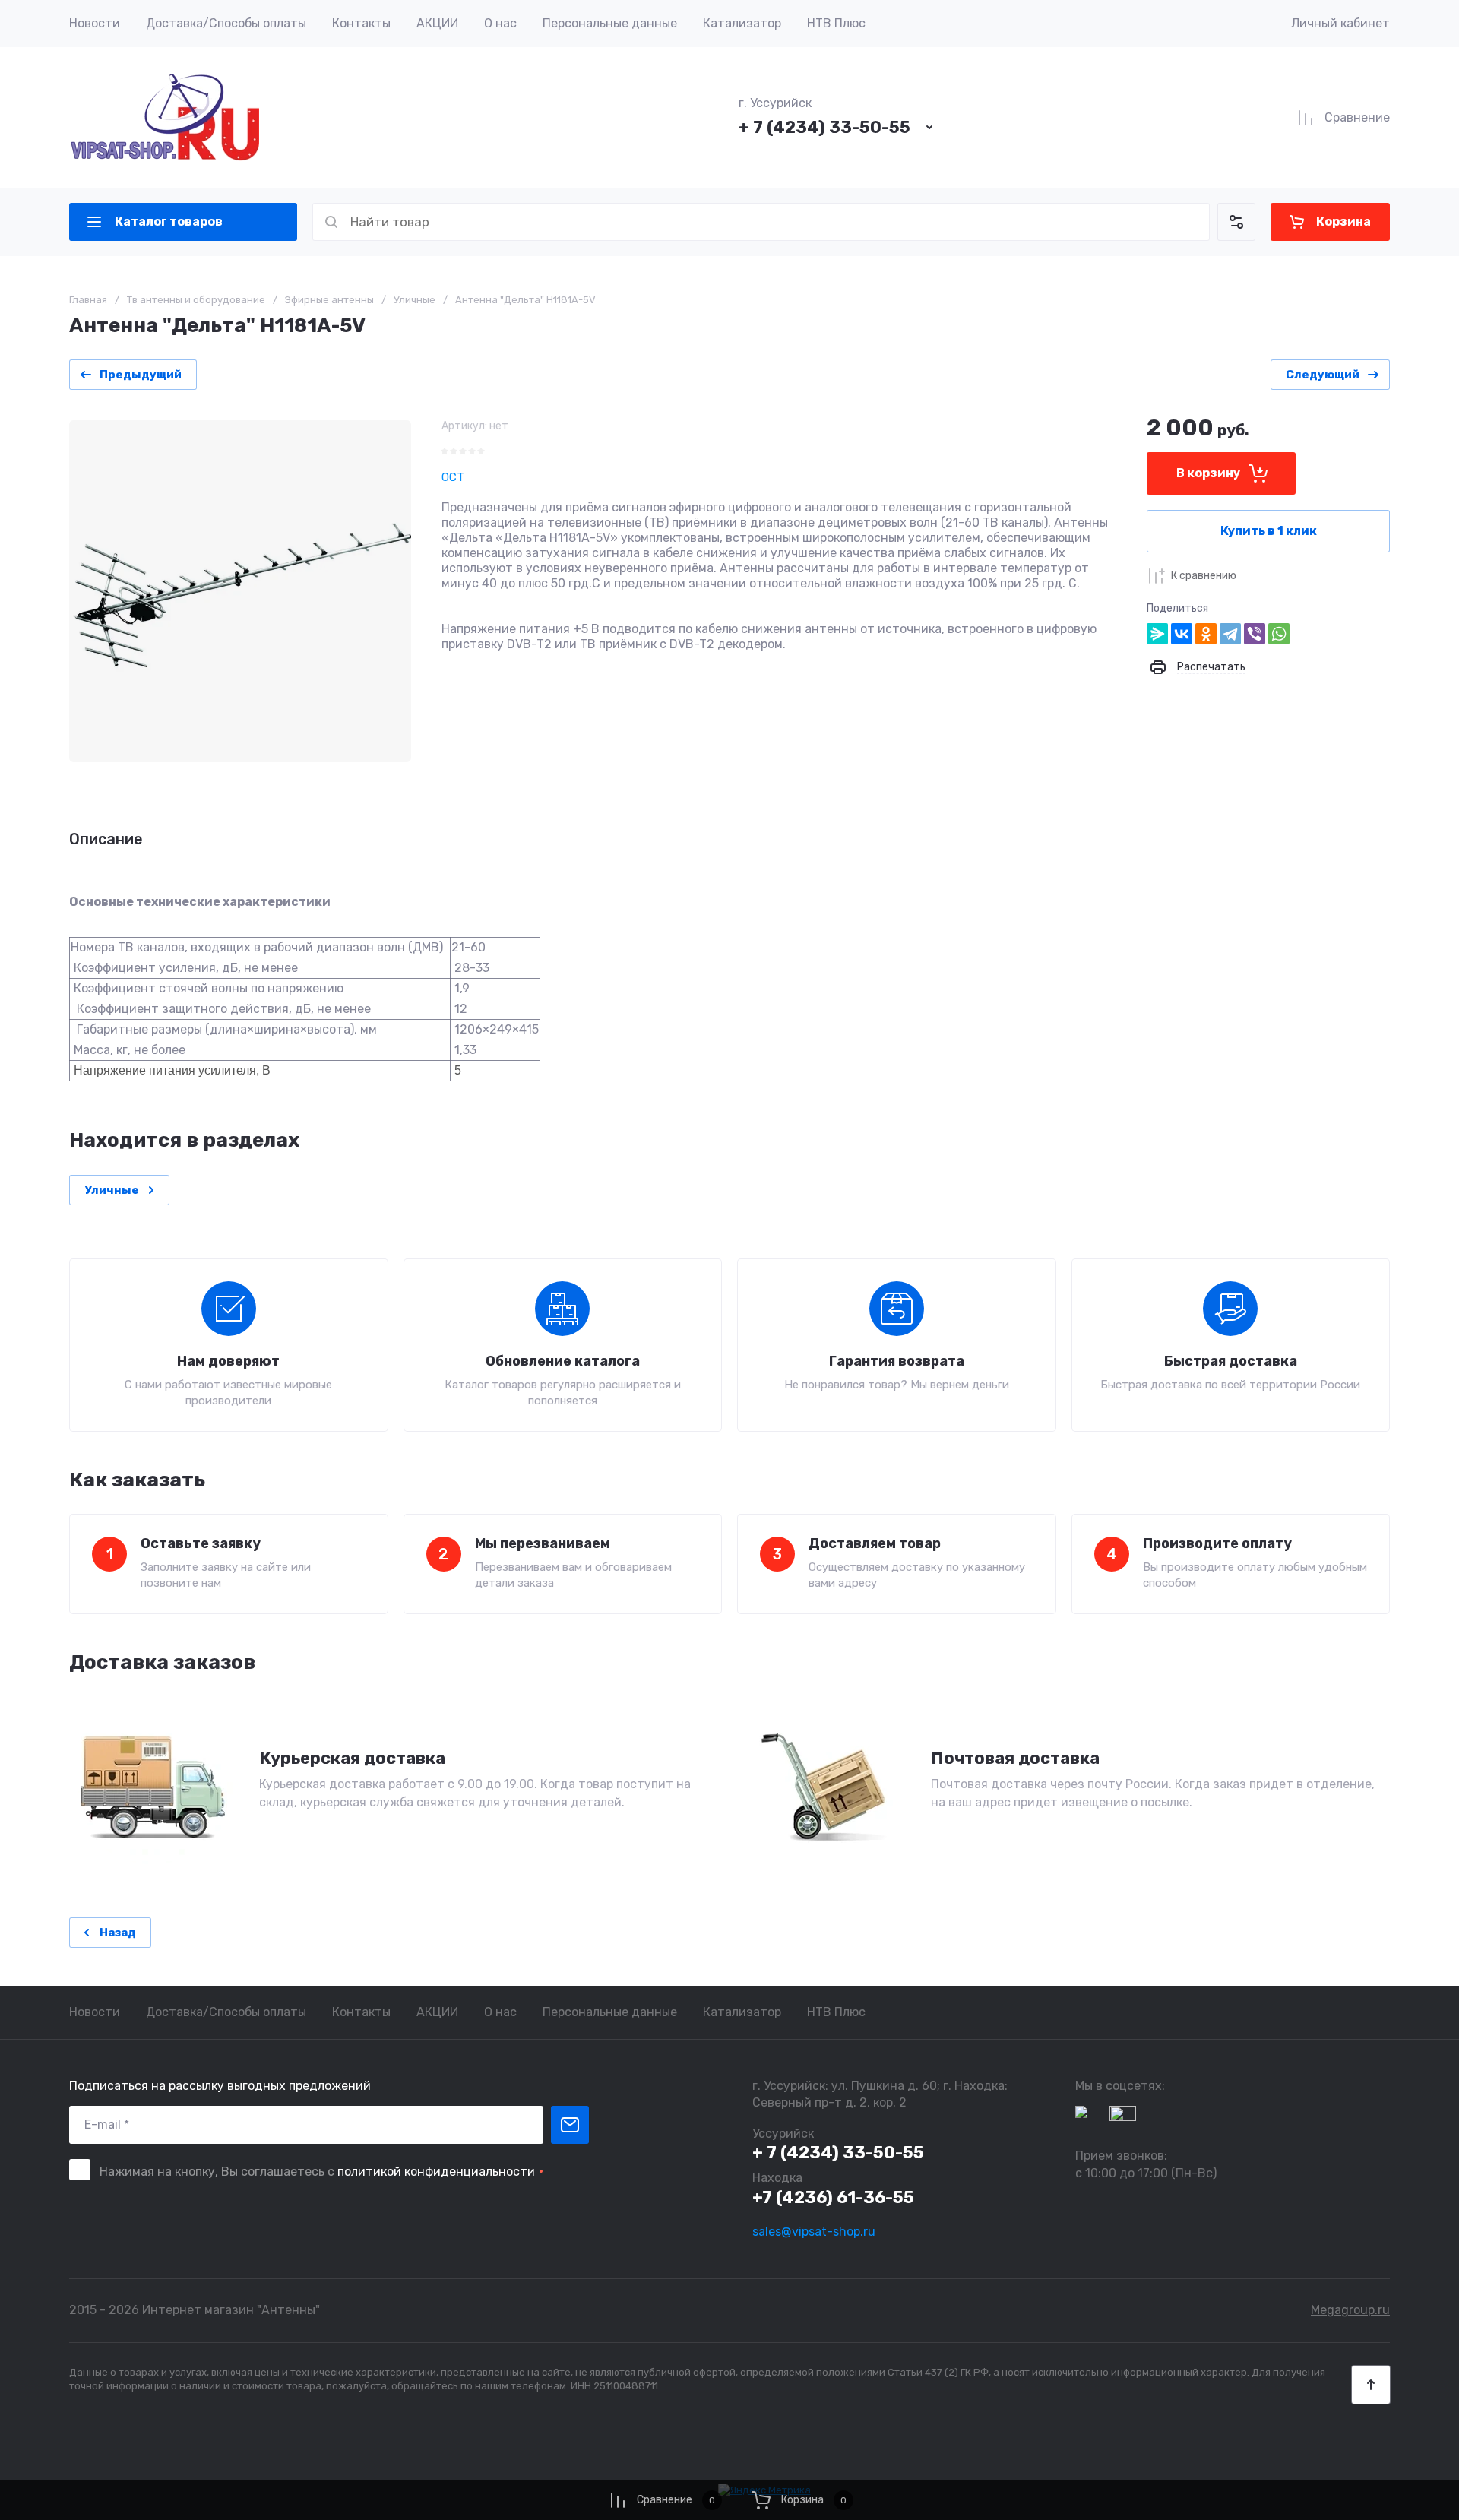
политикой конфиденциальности (436, 2172)
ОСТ (453, 477)
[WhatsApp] (1279, 634)
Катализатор (742, 23)
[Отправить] (570, 2125)
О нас (500, 23)
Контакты (361, 23)
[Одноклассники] (1206, 634)
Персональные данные (610, 23)
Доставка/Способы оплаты (226, 23)
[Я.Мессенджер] (1157, 634)
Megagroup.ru (1350, 2310)
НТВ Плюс (836, 23)
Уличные (415, 300)
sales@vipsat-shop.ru (814, 2232)
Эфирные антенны (329, 300)
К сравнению (1204, 576)
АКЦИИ (437, 23)
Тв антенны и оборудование (196, 300)
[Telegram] (1230, 634)
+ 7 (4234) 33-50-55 (824, 127)
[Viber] (1255, 634)
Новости (95, 23)
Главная (88, 300)
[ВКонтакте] (1182, 634)
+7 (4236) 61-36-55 (833, 2197)
